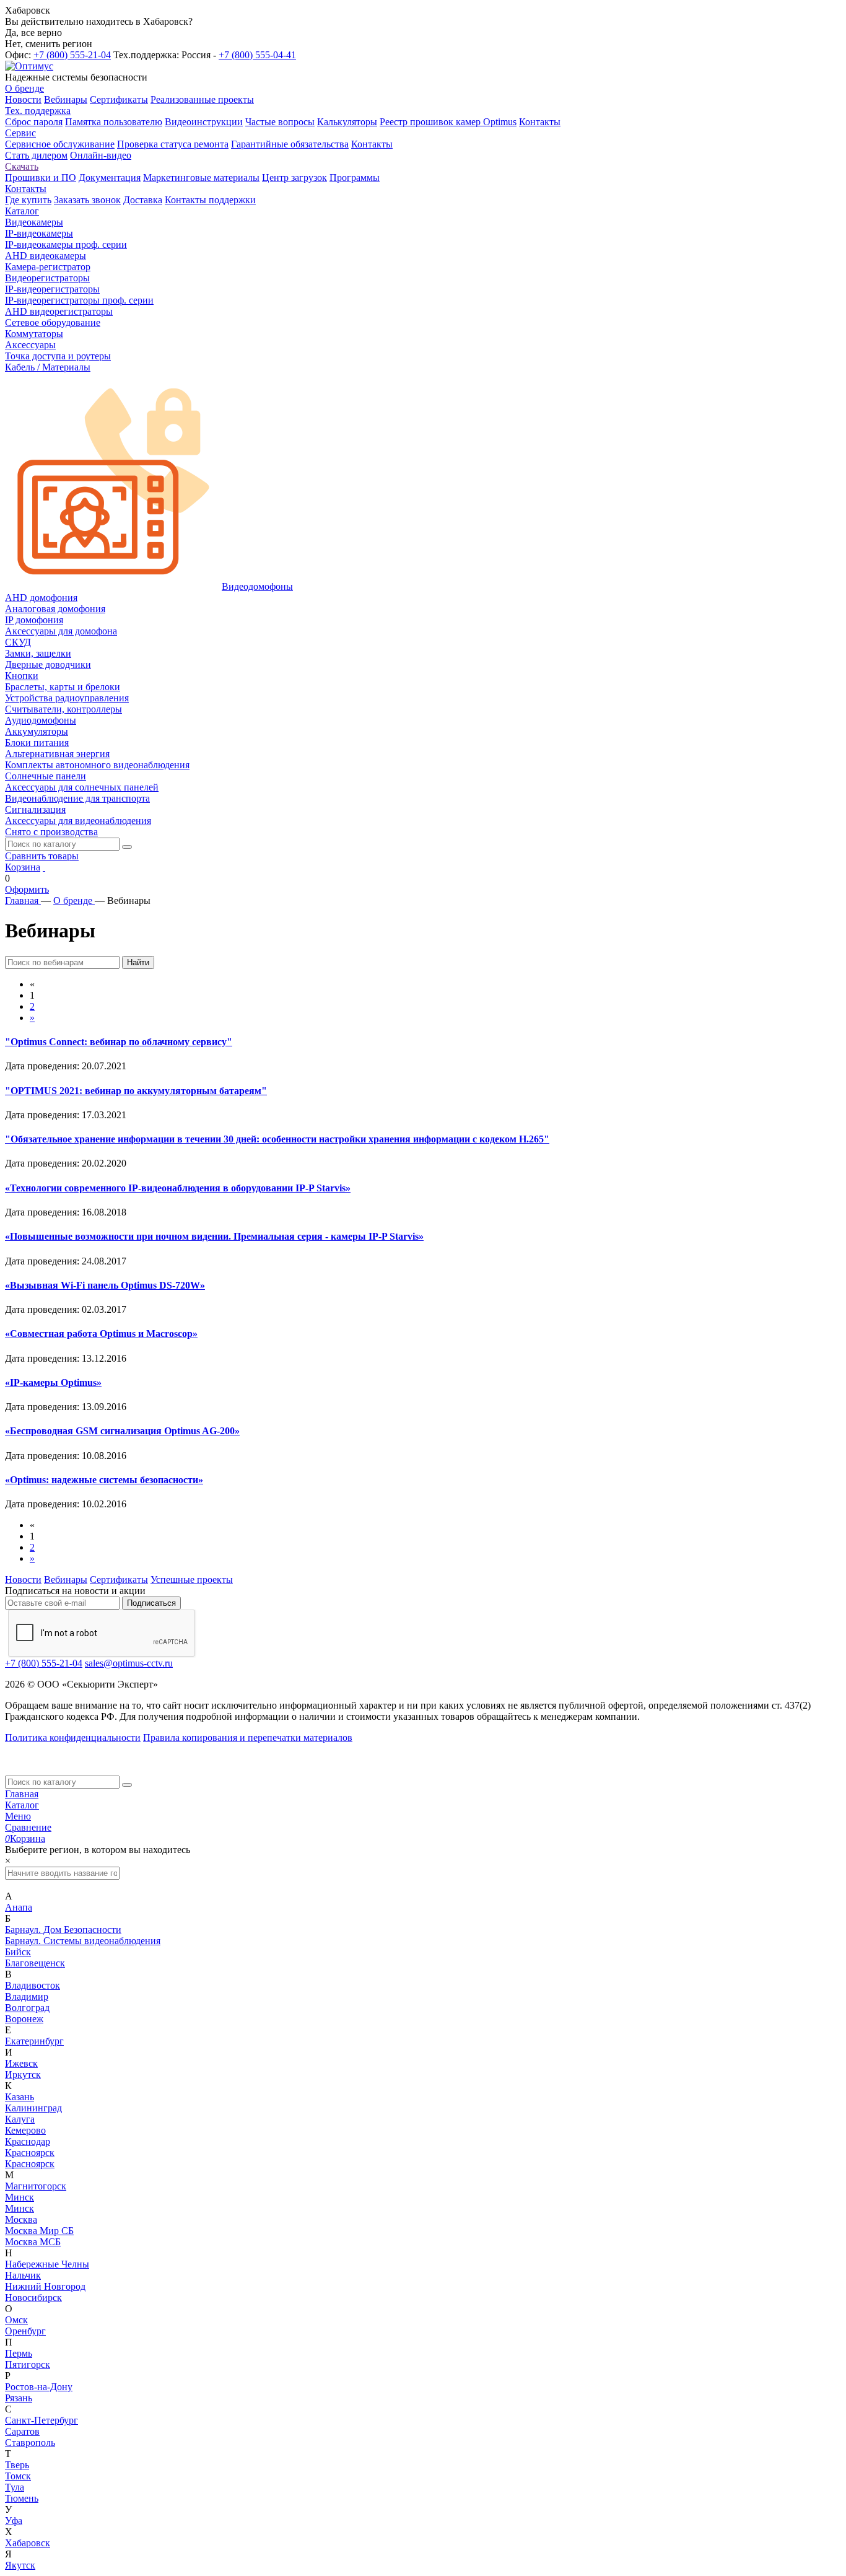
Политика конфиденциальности (73, 1737)
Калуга (20, 2119)
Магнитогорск (36, 2186)
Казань (20, 2097)
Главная (22, 1794)
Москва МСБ (33, 2242)
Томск (18, 2476)
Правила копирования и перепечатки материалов (248, 1737)
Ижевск (21, 2063)
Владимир (27, 1996)
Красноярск (30, 2153)
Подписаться (151, 1603)
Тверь (17, 2465)
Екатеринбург (34, 2041)
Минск (20, 2197)
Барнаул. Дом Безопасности (63, 1930)
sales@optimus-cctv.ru (129, 1663)
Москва (21, 2219)
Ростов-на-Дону (39, 2387)
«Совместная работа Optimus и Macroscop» (101, 1334)
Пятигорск (28, 2364)
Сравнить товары (42, 856)
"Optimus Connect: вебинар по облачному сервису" (119, 1042)
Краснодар (28, 2141)
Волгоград (27, 2008)
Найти (138, 962)
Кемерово (25, 2130)
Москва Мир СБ (39, 2231)
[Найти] (127, 847)
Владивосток (33, 1985)
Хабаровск (28, 2543)
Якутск (20, 2565)
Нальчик (23, 2275)
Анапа (19, 1907)
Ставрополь (30, 2442)
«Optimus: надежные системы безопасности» (104, 1480)
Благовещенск (35, 1963)
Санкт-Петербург (41, 2420)
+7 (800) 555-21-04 (72, 55)
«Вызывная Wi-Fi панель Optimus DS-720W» (105, 1285)
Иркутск (23, 2074)
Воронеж (24, 2019)
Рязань (19, 2398)
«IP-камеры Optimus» (53, 1382)
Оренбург (25, 2331)
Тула (15, 2487)
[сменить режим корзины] (44, 867)
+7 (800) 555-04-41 (257, 55)
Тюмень (22, 2498)
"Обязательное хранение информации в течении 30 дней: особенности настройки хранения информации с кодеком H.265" (277, 1139)
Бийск (18, 1952)
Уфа (14, 2521)
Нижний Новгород (45, 2286)
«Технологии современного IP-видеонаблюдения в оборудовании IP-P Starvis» (178, 1188)
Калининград (33, 2108)
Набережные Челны (47, 2264)
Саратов (22, 2431)
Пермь (19, 2353)
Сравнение (28, 1827)
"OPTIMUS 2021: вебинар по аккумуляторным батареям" (136, 1091)
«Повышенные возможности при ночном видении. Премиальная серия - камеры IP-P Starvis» (214, 1236)
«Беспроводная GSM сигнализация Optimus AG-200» (122, 1431)
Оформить (27, 889)
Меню (18, 1816)
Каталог (22, 1805)
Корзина (23, 867)
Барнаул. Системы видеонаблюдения (83, 1941)
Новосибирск (33, 2298)
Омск (16, 2320)
